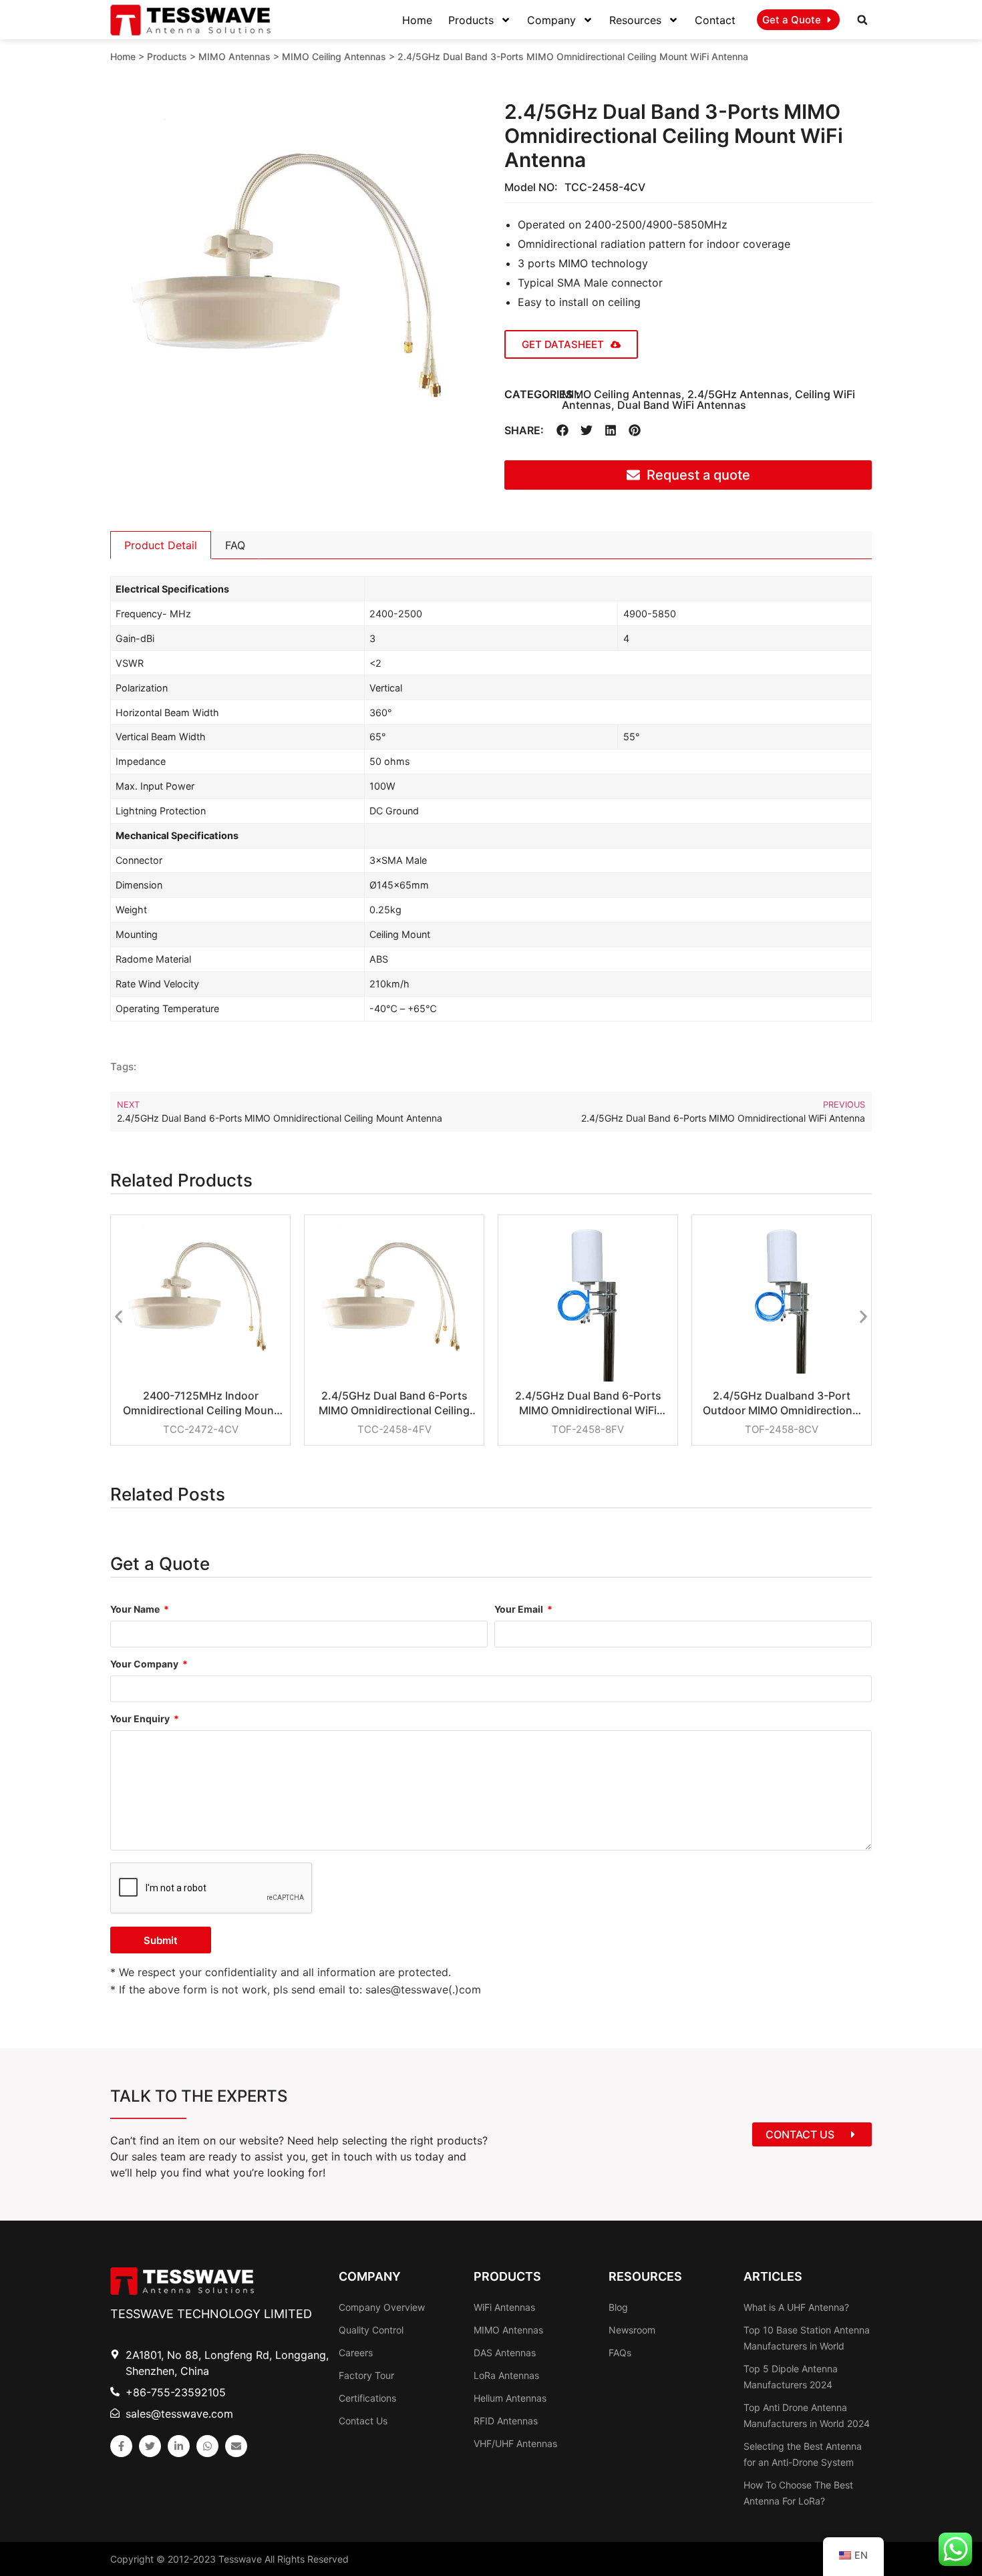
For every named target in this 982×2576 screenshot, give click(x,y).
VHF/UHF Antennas (515, 2443)
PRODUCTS (507, 2276)
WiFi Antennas (504, 2307)
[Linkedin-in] (179, 2446)
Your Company (145, 1664)
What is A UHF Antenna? (796, 2307)
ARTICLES (773, 2276)
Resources (635, 20)
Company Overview (382, 2307)
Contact (715, 20)
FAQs (620, 2353)
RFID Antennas (506, 2421)
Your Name (136, 1610)
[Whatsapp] (207, 2446)
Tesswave (240, 2559)
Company (551, 20)
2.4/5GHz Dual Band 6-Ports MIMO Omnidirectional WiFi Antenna (588, 1403)
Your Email (520, 1610)
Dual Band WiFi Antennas (682, 405)
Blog (618, 2307)
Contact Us (363, 2421)
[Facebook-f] (121, 2446)
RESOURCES (645, 2276)
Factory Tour (366, 2375)
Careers (356, 2353)
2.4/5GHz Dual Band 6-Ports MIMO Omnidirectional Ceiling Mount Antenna (394, 1403)
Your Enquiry (141, 1719)
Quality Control (371, 2330)
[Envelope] (236, 2446)
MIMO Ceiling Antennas (334, 56)
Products (471, 20)
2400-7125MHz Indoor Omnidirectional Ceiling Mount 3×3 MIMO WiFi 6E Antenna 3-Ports (200, 1403)
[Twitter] (150, 2446)
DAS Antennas (505, 2353)
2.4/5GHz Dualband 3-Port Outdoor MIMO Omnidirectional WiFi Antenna (782, 1403)
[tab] (161, 545)
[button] (862, 20)
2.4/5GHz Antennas (738, 394)
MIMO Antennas (234, 56)
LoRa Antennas (506, 2375)
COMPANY (370, 2276)
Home (417, 20)
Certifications (367, 2398)
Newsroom (632, 2330)
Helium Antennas (510, 2398)
